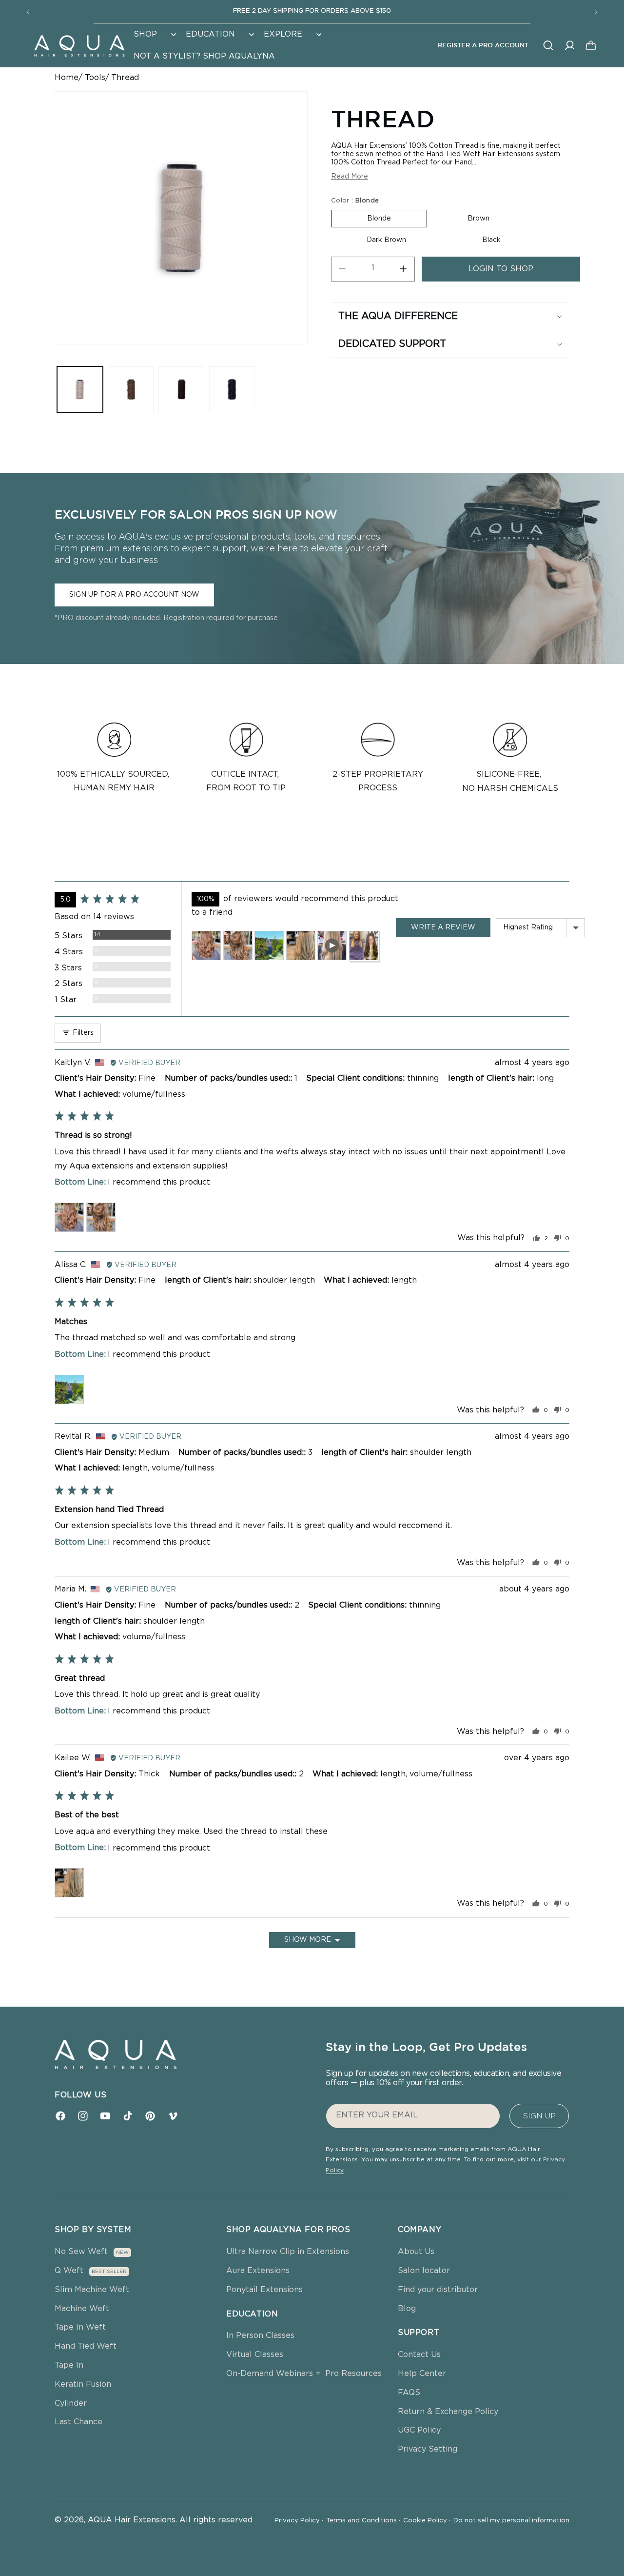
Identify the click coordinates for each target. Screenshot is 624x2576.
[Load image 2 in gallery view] (131, 389)
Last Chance (78, 2422)
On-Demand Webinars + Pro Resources (304, 2374)
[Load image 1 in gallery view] (80, 389)
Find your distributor (438, 2290)
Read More (350, 176)
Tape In (69, 2365)
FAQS (409, 2393)
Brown (478, 219)
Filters (82, 1033)
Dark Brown (386, 240)
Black (491, 240)
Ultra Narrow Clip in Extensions (288, 2252)
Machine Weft (82, 2309)
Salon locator (424, 2271)
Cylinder (71, 2403)
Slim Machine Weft (92, 2290)
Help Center (422, 2374)
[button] (154, 34)
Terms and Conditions (363, 2521)
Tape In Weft (80, 2327)
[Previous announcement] (28, 12)
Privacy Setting (428, 2449)
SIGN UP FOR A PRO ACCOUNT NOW (134, 595)
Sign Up (539, 2116)
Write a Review (443, 927)
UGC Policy (419, 2430)
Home (67, 78)
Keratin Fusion (83, 2384)
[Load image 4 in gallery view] (232, 389)
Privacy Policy (299, 2521)
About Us (416, 2252)
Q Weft (69, 2271)
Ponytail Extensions (264, 2290)
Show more (308, 1940)
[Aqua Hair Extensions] (79, 45)
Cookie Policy (427, 2521)
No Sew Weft (81, 2252)
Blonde (379, 219)
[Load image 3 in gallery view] (181, 389)
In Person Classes (260, 2335)
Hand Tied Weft (86, 2346)
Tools (95, 78)
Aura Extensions (258, 2271)
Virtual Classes (255, 2355)
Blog (407, 2309)
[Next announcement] (596, 12)
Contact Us (419, 2355)
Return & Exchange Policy (448, 2412)
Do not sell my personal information (511, 2521)
